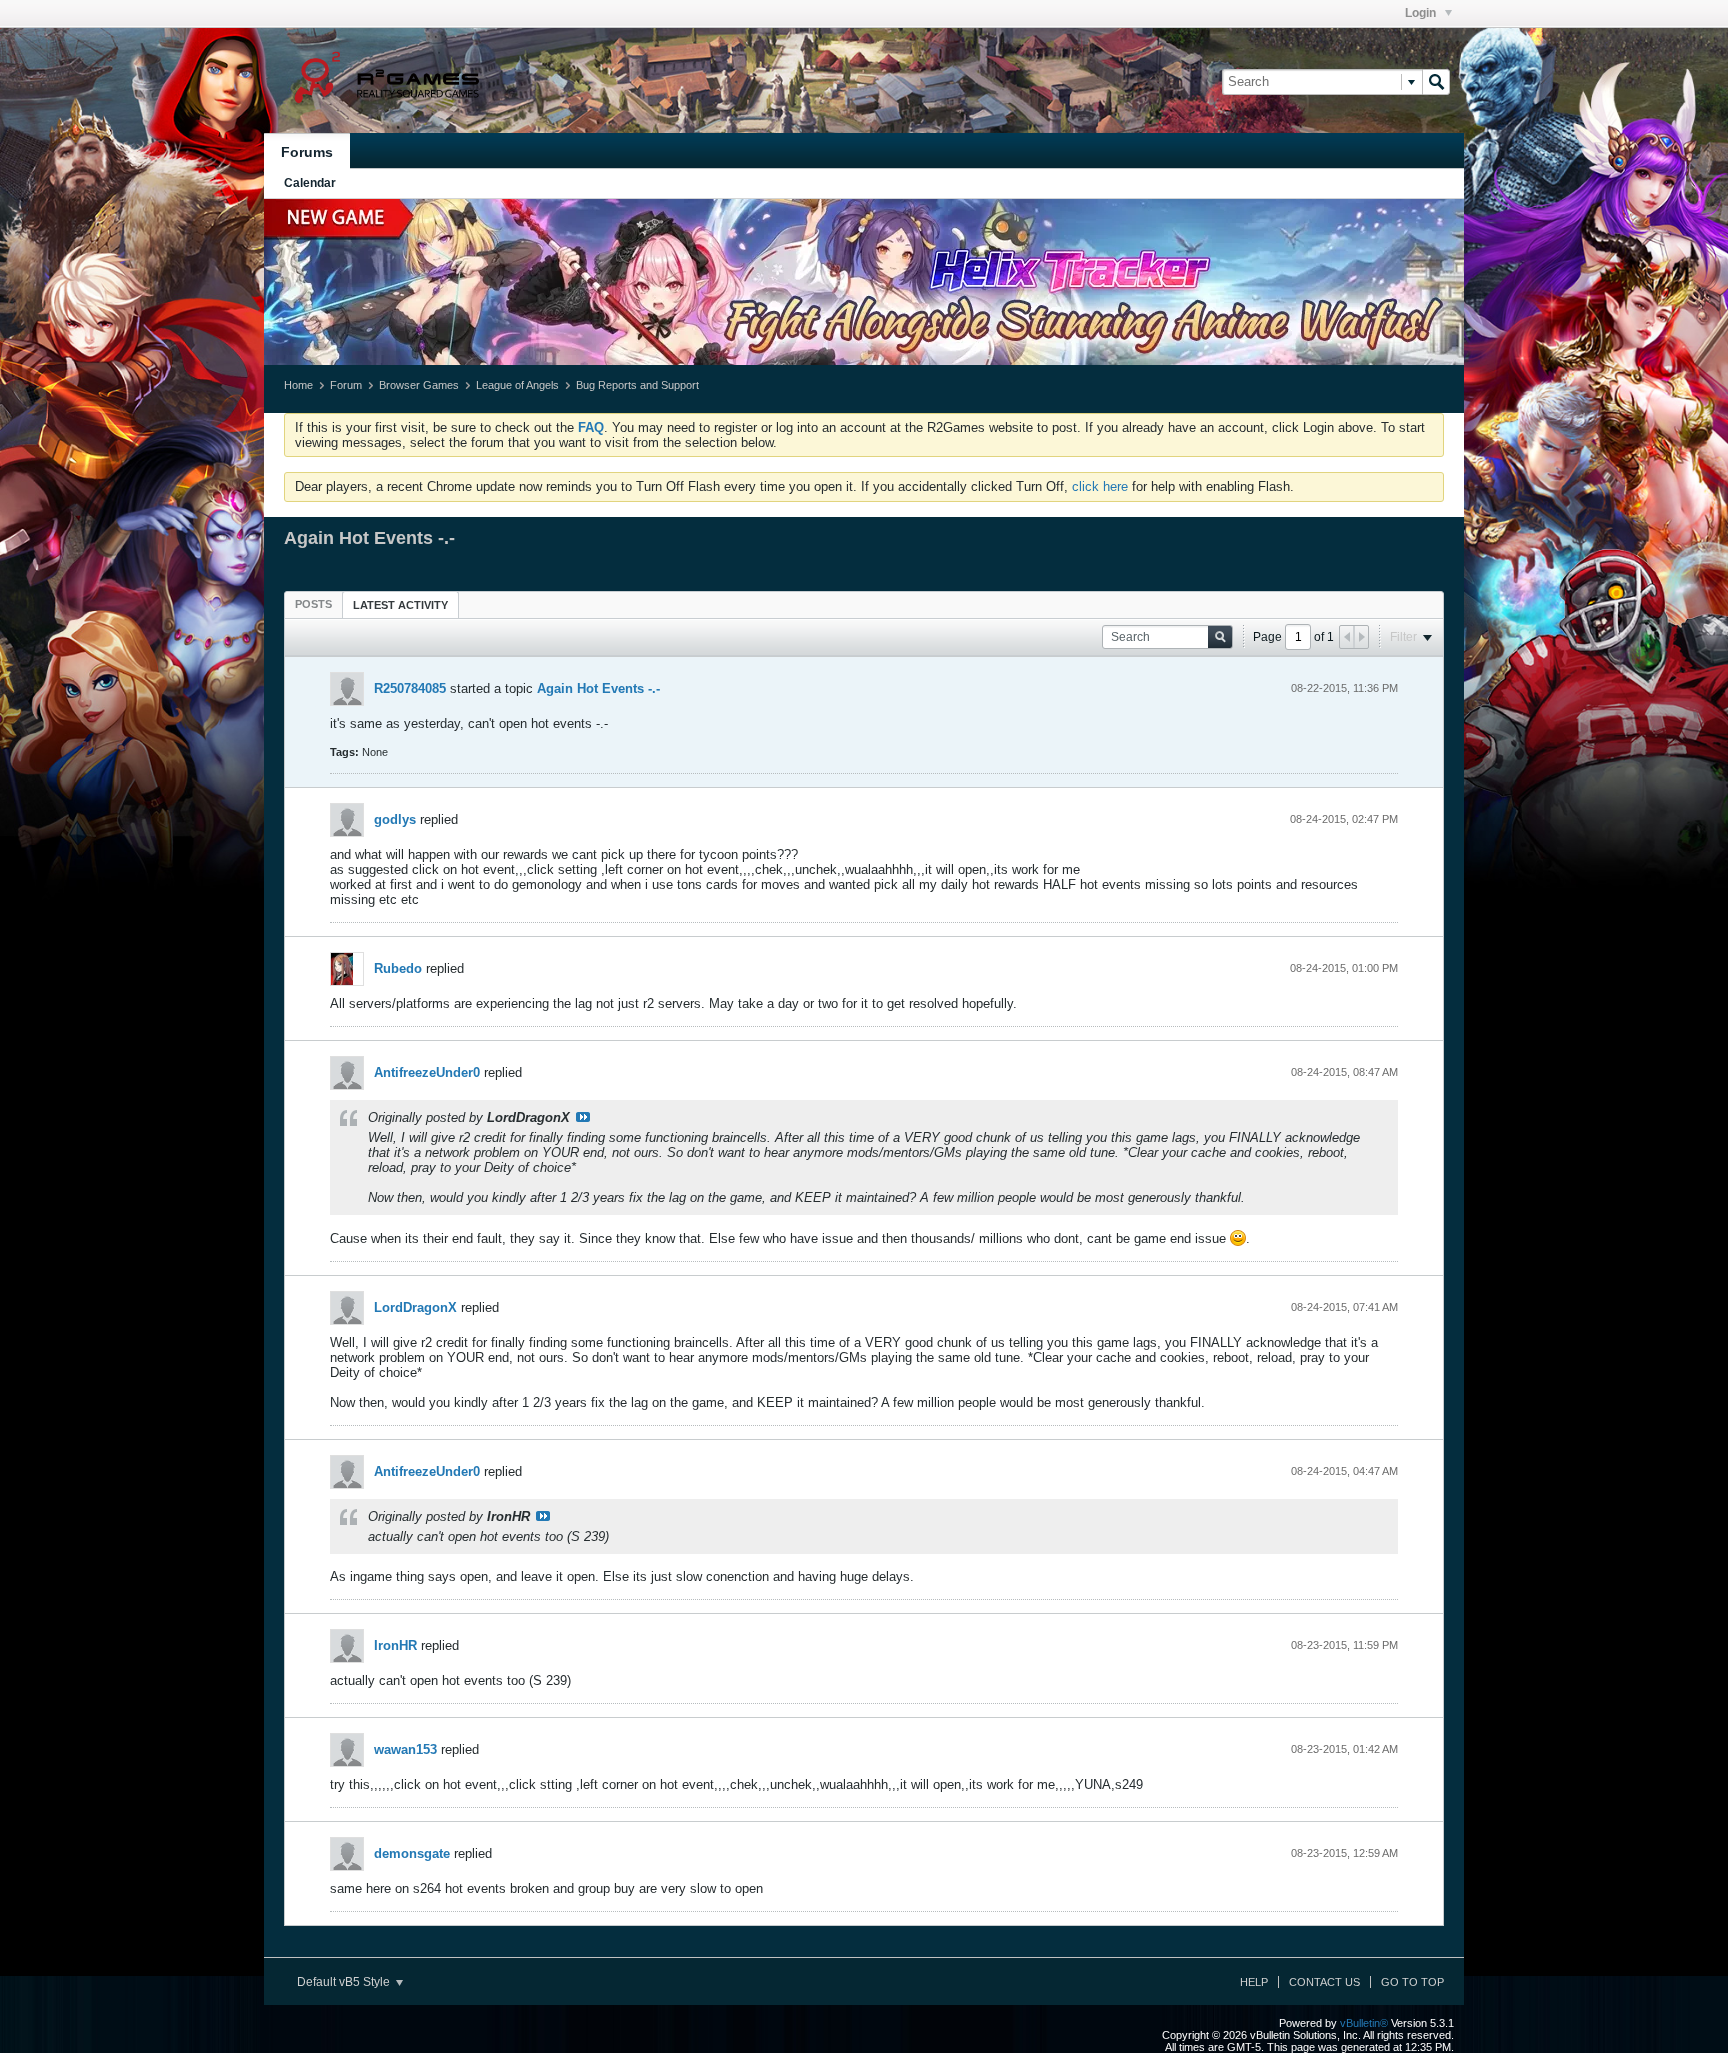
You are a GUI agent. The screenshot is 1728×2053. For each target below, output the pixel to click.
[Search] (1436, 82)
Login (1422, 13)
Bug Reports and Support (637, 385)
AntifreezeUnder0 (427, 1072)
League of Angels (517, 385)
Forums (307, 152)
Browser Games (419, 385)
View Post (583, 1117)
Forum (346, 385)
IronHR (395, 1645)
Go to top (1412, 1982)
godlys (395, 819)
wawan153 (405, 1749)
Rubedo (398, 968)
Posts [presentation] (313, 604)
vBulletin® (1364, 2023)
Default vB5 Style (345, 1982)
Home (298, 385)
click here (1100, 486)
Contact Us (1324, 1982)
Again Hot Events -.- (598, 688)
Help (1254, 1982)
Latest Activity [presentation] (400, 605)
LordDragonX (415, 1307)
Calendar (310, 183)
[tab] (313, 604)
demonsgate (412, 1853)
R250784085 (410, 688)
